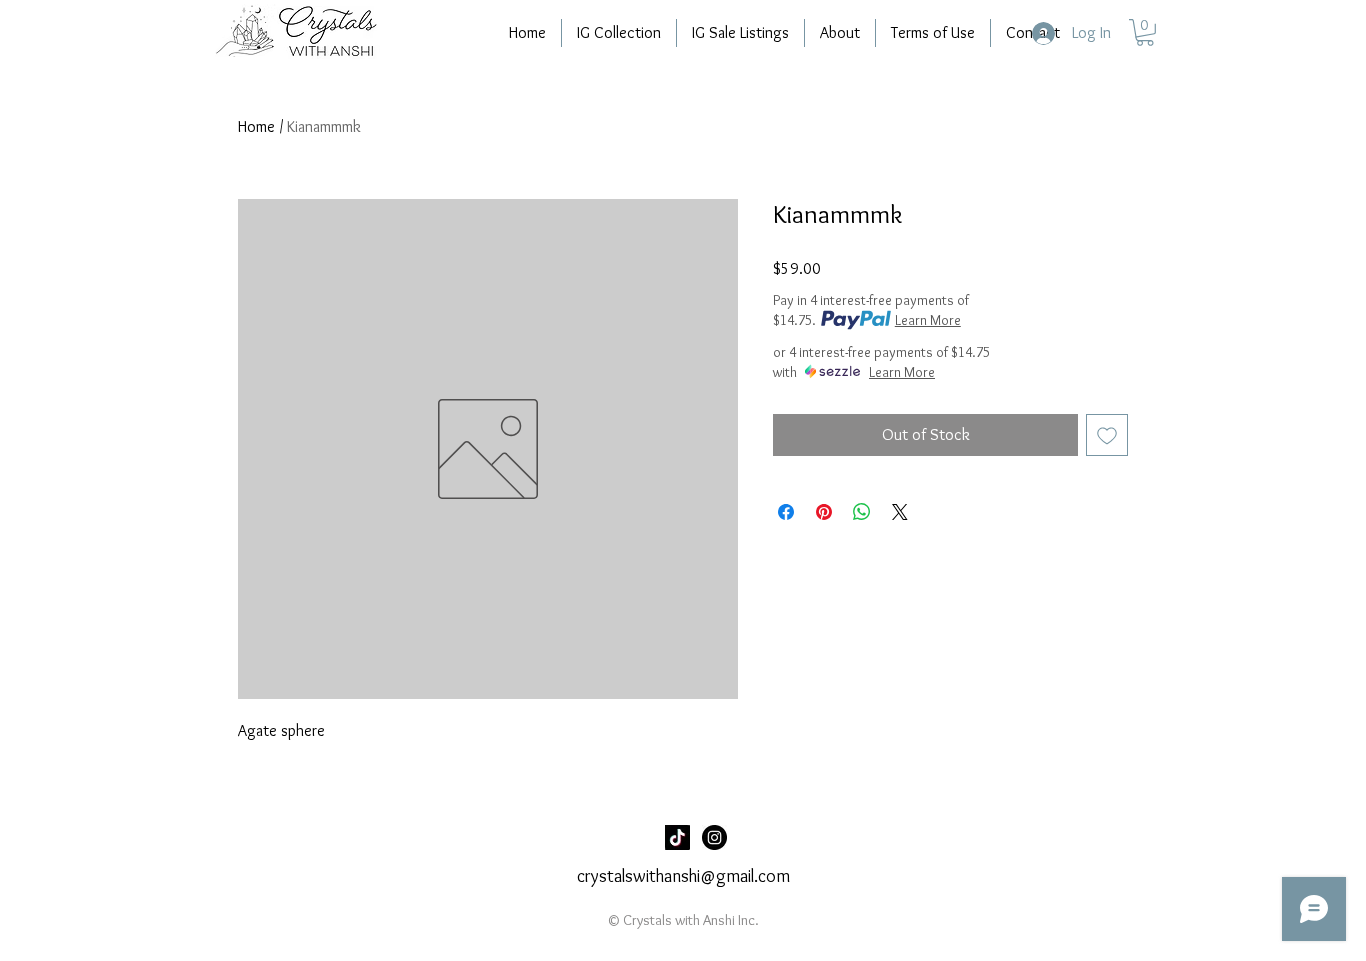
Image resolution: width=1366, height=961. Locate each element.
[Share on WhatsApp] (862, 512)
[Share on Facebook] (786, 512)
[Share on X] (900, 512)
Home (256, 126)
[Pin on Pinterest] (824, 512)
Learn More (928, 320)
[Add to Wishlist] (1107, 435)
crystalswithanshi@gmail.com (683, 876)
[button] (1145, 32)
